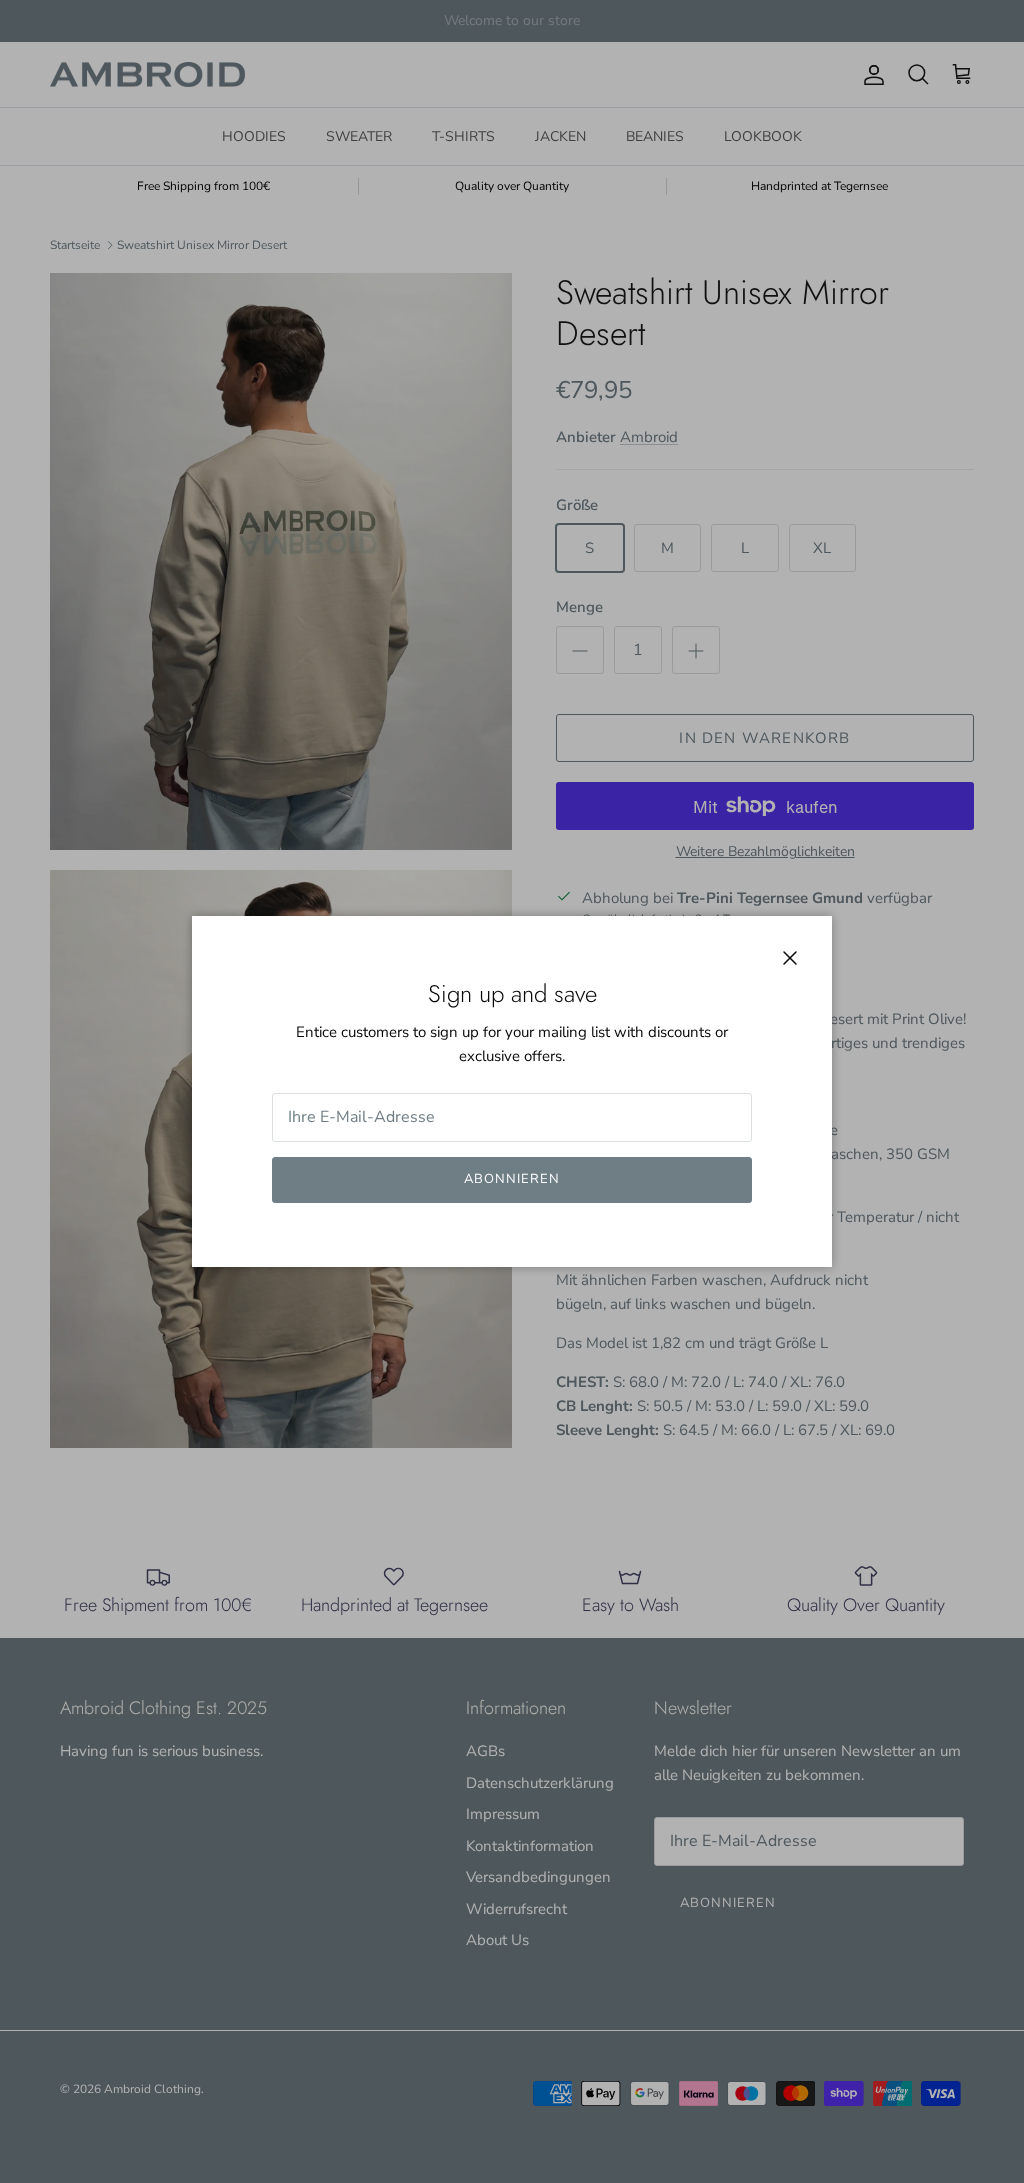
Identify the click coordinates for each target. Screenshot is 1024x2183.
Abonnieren (512, 1179)
